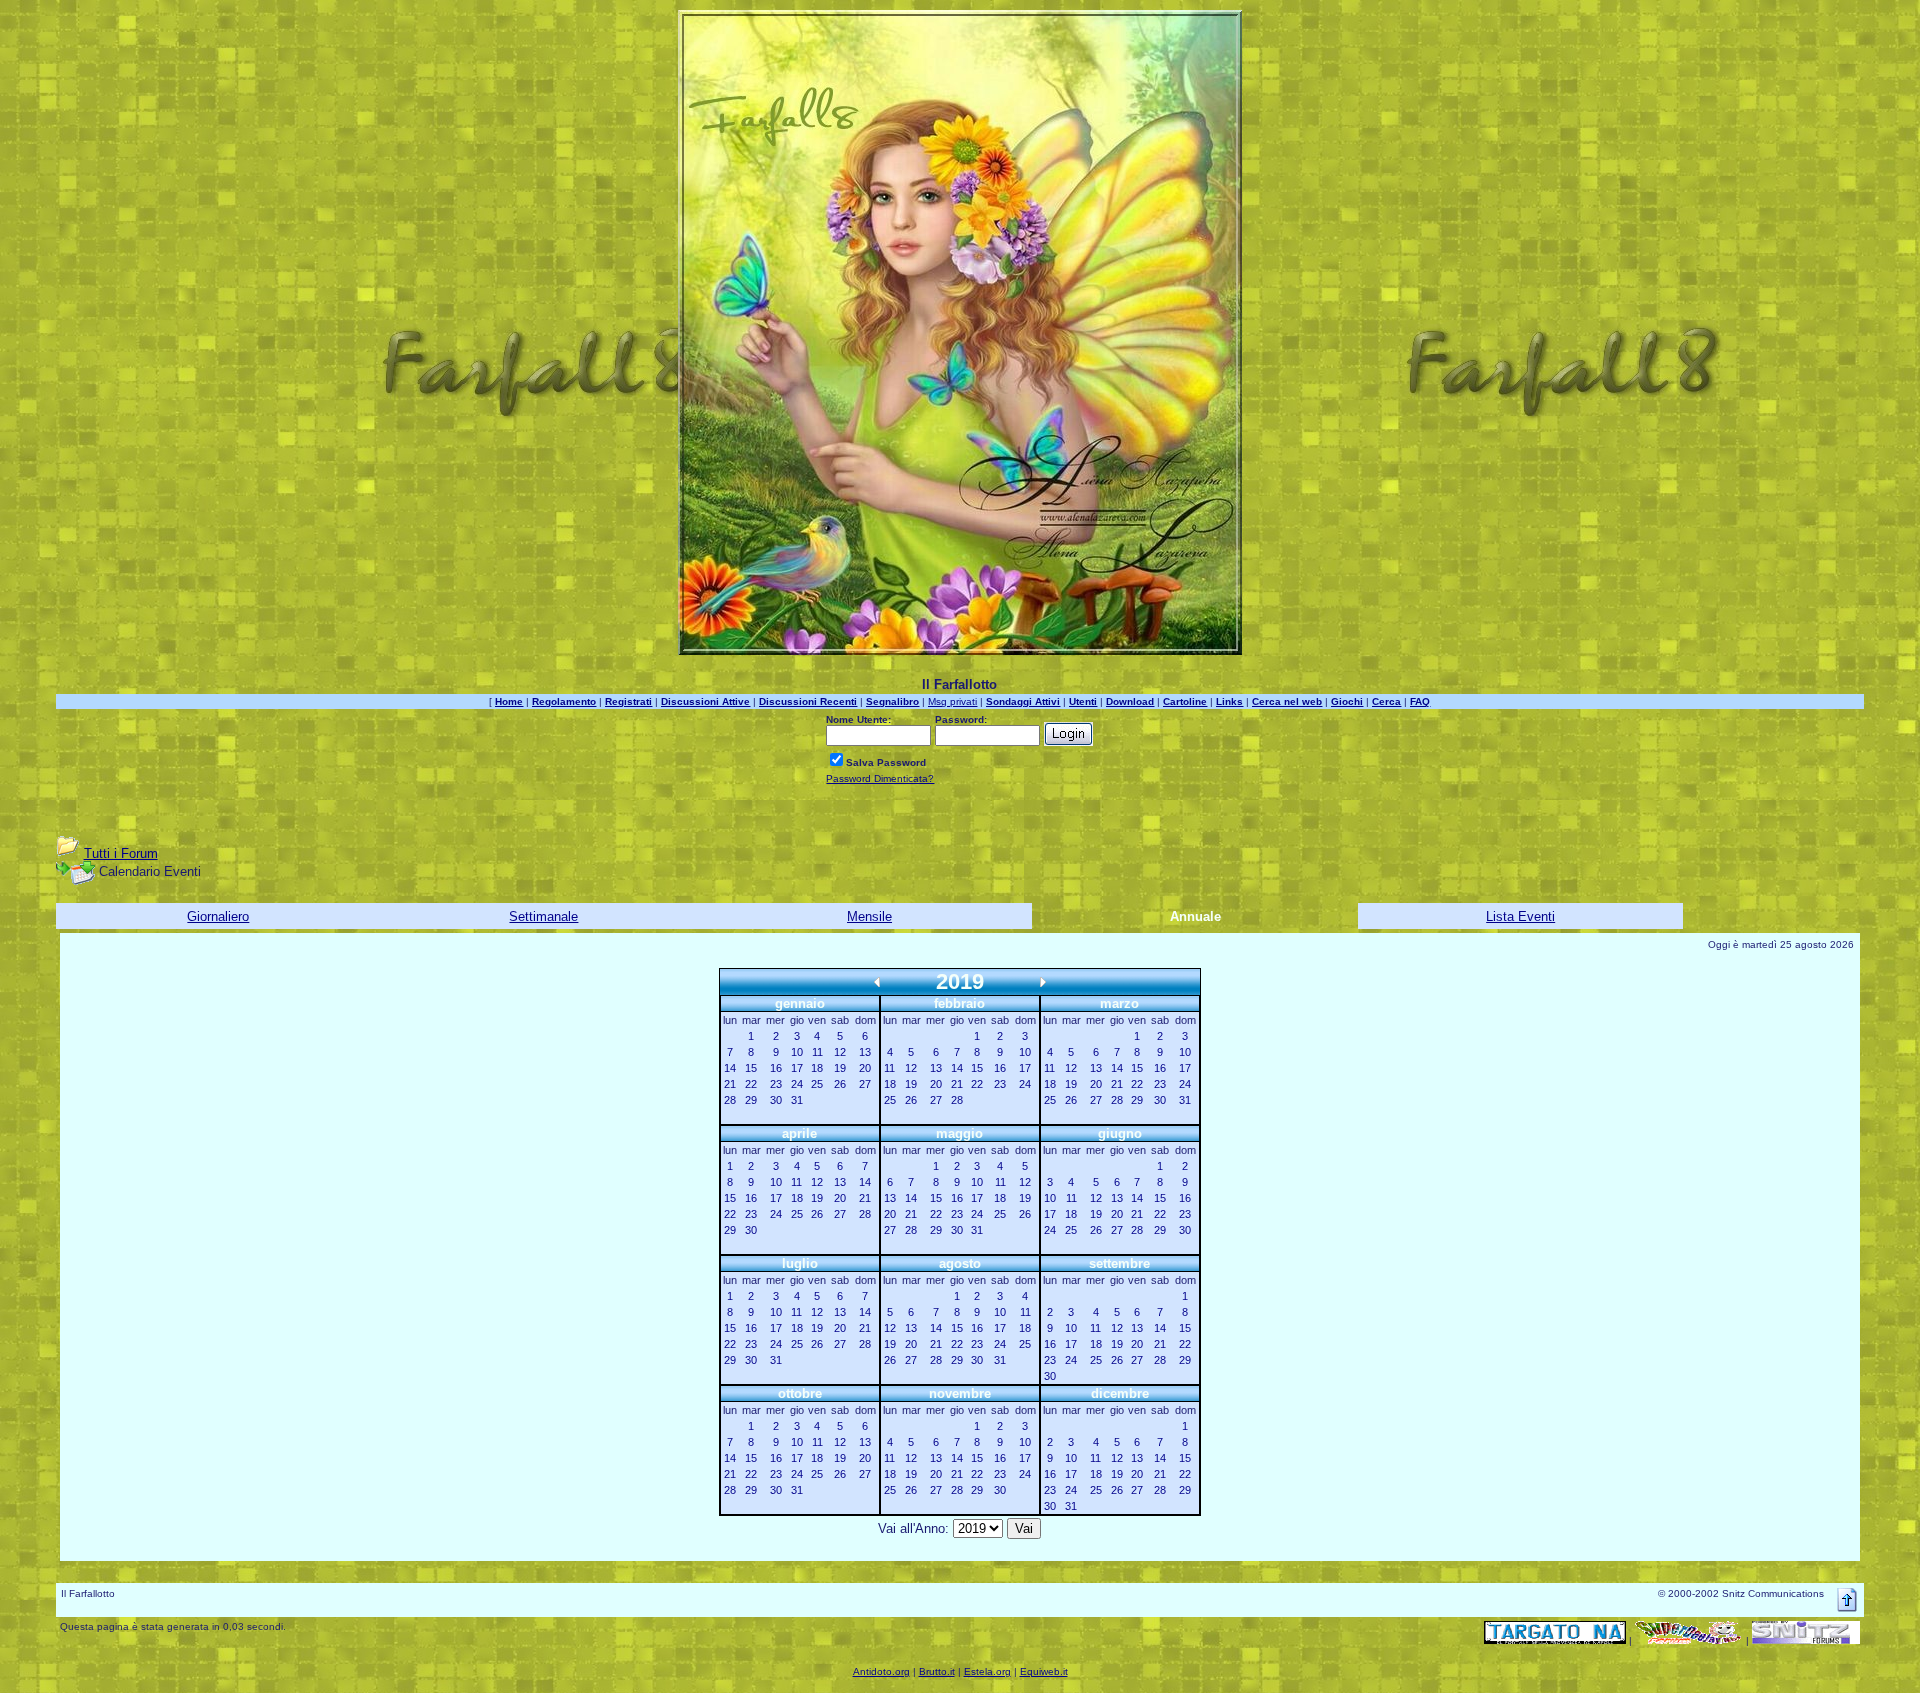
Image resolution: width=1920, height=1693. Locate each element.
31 (797, 1100)
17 (797, 1068)
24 (797, 1084)
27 (865, 1084)
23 (776, 1084)
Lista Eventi (1520, 916)
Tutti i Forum (121, 853)
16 (776, 1068)
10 (797, 1052)
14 (730, 1068)
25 (817, 1084)
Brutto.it (937, 1671)
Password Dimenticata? (880, 778)
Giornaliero (218, 916)
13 (865, 1052)
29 (751, 1100)
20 (865, 1068)
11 (817, 1052)
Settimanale (543, 916)
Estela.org (987, 1671)
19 (840, 1068)
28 (730, 1100)
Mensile (869, 916)
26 (840, 1084)
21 (730, 1084)
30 (776, 1100)
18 (817, 1068)
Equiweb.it (1044, 1671)
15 (751, 1068)
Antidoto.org (881, 1671)
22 (751, 1084)
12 (840, 1052)
